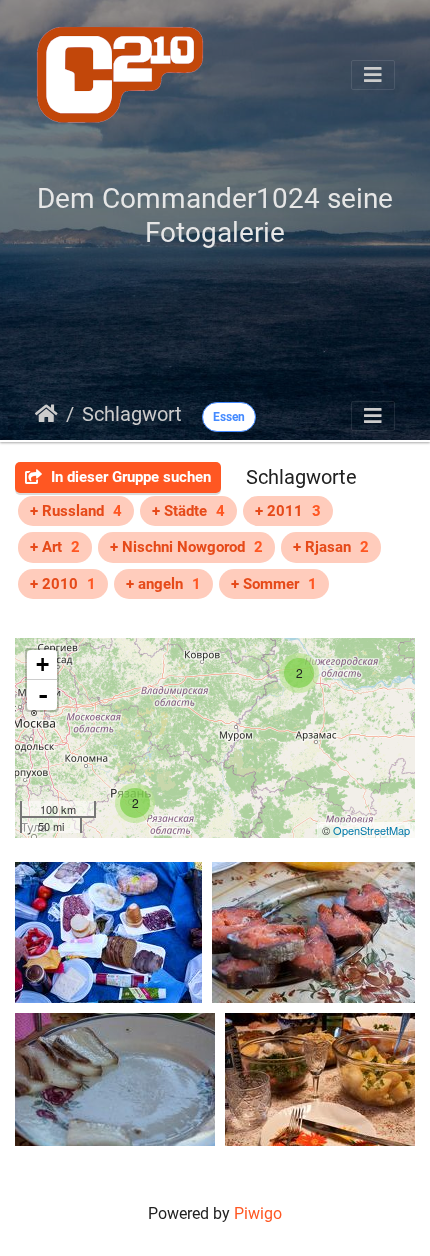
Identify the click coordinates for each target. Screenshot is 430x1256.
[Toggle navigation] (373, 75)
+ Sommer (274, 584)
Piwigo (258, 1213)
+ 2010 (63, 584)
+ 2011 (288, 511)
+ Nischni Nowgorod (186, 547)
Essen (229, 417)
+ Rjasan (331, 547)
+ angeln (163, 584)
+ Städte (188, 511)
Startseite (46, 414)
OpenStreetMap (371, 830)
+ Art (55, 547)
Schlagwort (132, 414)
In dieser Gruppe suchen (129, 477)
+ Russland (76, 511)
